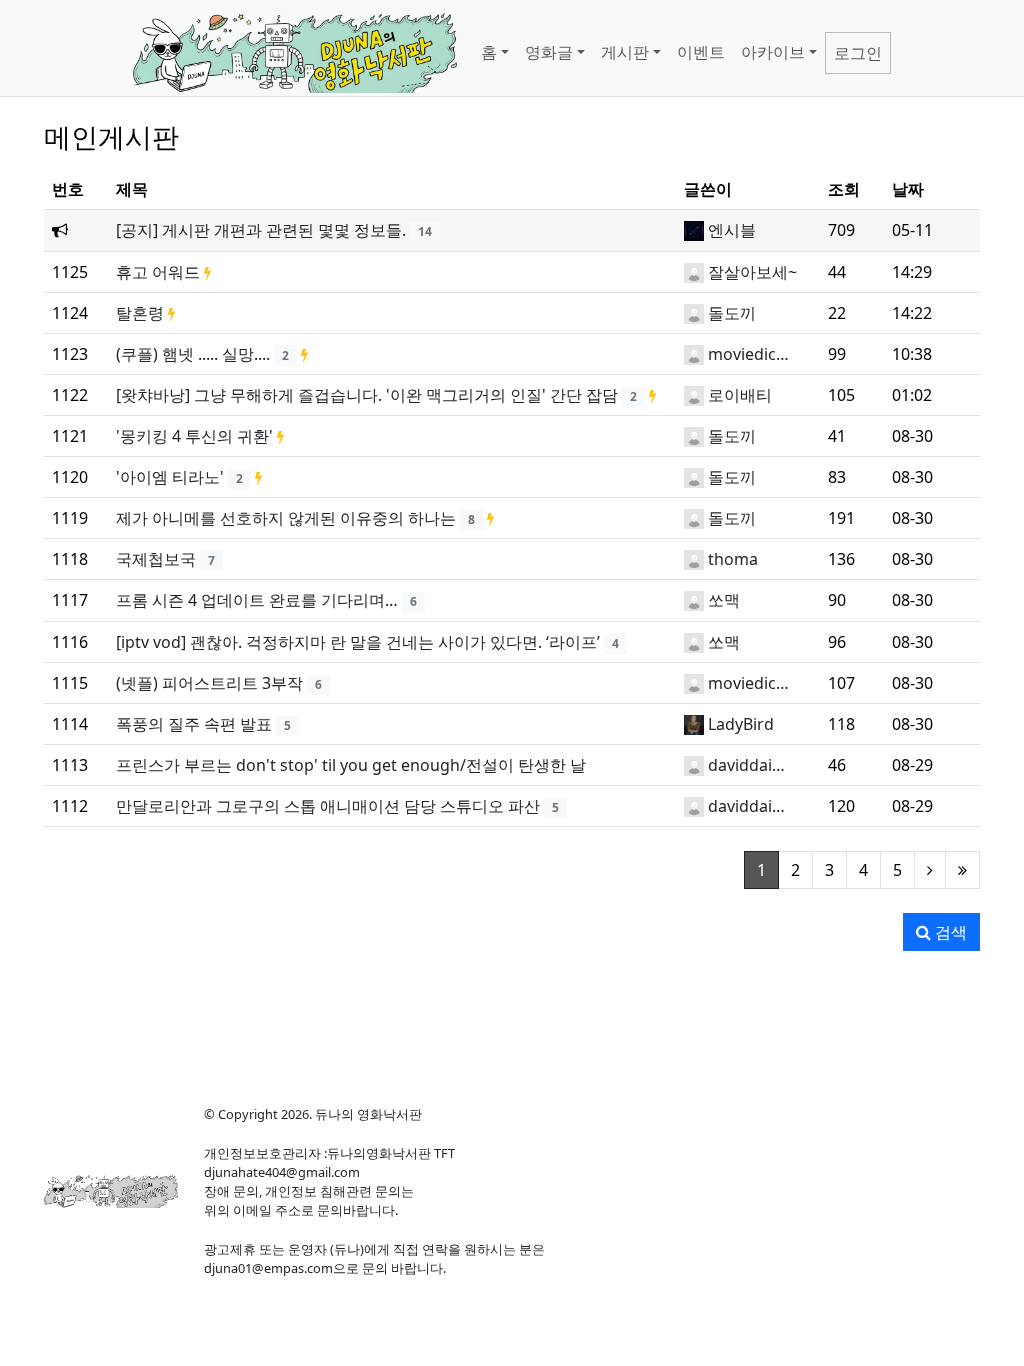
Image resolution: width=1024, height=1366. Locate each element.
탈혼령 (140, 313)
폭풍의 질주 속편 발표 (194, 724)
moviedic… (748, 354)
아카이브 (773, 52)
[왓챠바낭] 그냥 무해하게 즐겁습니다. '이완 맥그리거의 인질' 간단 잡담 (367, 395)
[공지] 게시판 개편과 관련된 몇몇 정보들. (261, 230)
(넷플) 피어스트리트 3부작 (209, 683)
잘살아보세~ (752, 272)
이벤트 (701, 52)
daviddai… (746, 765)
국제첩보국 (156, 559)
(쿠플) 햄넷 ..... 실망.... (193, 354)
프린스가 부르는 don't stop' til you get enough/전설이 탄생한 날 (351, 765)
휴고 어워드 (158, 272)
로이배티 (740, 395)
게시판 (625, 52)
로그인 (858, 53)
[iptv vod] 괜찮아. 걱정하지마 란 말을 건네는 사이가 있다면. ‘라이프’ (358, 642)
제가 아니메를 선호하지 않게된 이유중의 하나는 (286, 518)
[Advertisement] (512, 1020)
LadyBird (741, 724)
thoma (733, 559)
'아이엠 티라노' (170, 477)
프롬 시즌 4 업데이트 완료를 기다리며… (257, 600)
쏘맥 (724, 600)
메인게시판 (111, 136)
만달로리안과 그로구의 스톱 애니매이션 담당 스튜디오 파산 (328, 806)
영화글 (549, 52)
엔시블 (732, 230)
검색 (949, 932)
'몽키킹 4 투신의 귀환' (194, 436)
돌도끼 (732, 313)
